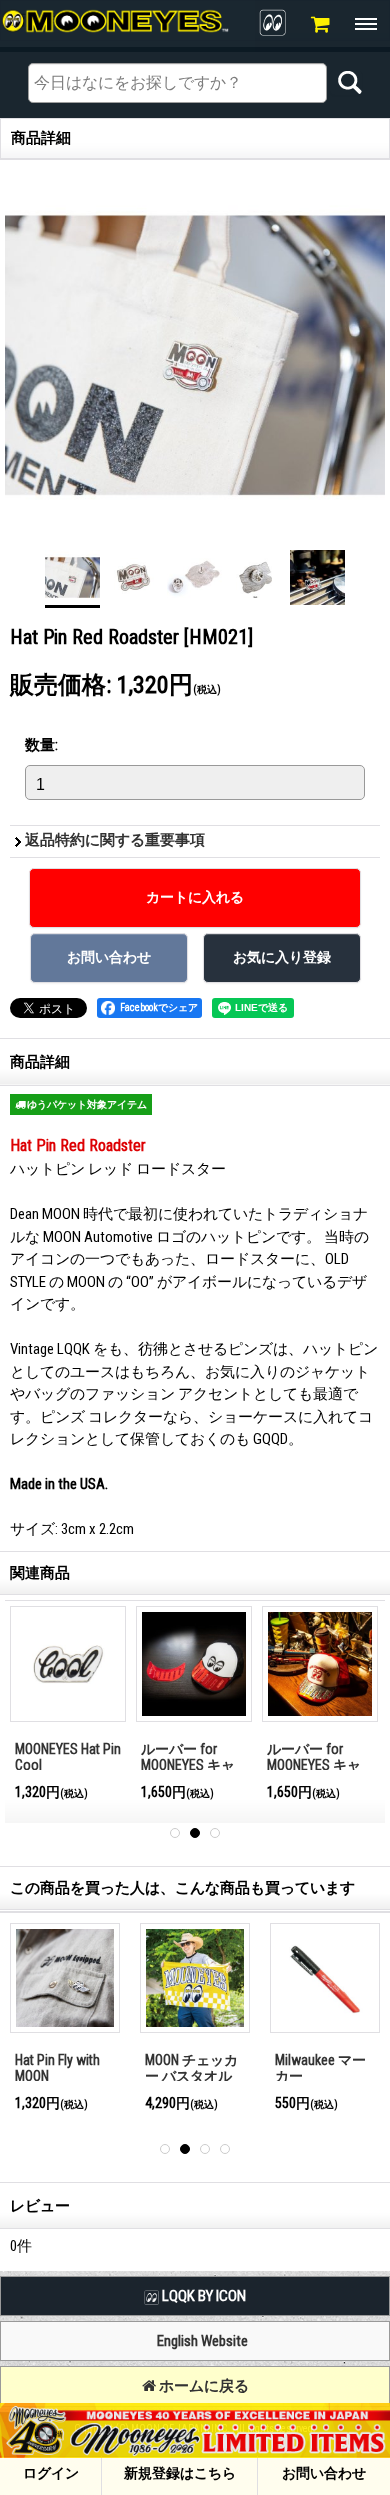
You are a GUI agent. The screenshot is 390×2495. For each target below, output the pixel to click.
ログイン (51, 2473)
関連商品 (40, 1573)
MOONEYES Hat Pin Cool (68, 1757)
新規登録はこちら (180, 2473)
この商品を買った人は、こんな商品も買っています (182, 1888)
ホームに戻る (202, 2386)
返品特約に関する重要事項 (115, 840)
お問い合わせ (324, 2473)
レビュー (40, 2206)
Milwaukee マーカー (320, 2068)
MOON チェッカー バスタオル (191, 2068)
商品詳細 (40, 1062)
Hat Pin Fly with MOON (57, 2068)
